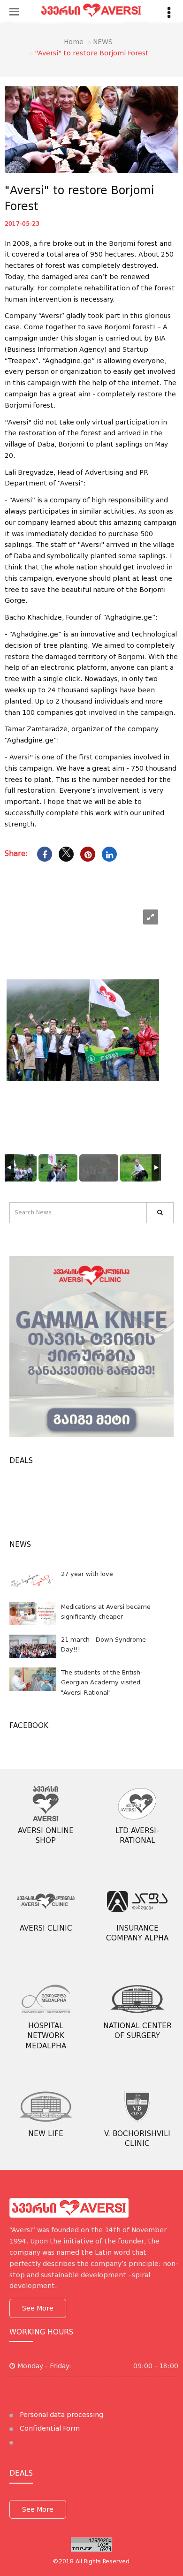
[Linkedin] (109, 854)
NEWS (103, 42)
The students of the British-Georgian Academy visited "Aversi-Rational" (102, 1682)
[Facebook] (45, 854)
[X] (66, 854)
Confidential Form (49, 2428)
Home (74, 42)
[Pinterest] (88, 854)
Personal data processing (61, 2415)
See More (38, 2308)
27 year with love (87, 1574)
